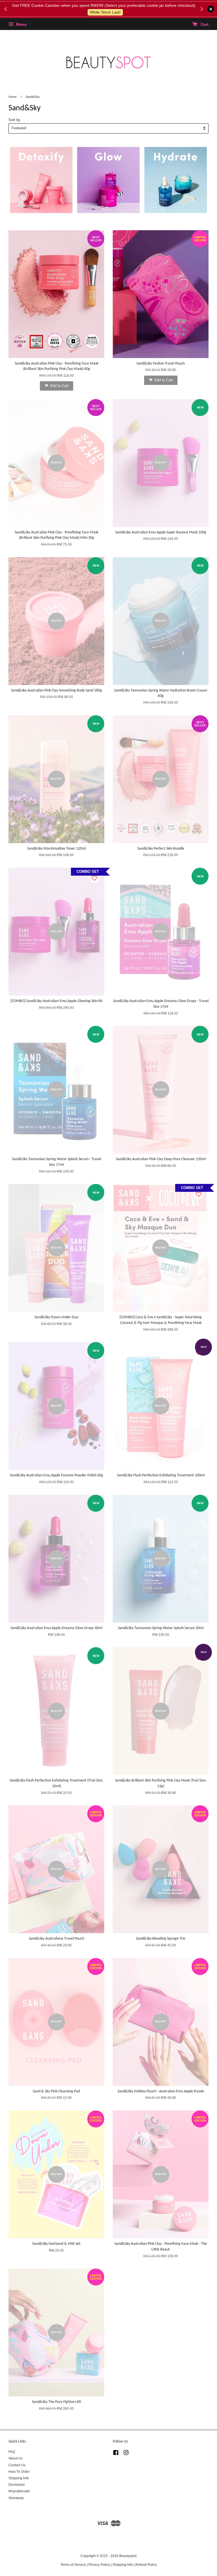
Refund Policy (146, 2565)
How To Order (19, 2472)
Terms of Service (73, 2565)
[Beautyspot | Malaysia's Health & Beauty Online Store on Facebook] (116, 2454)
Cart (204, 24)
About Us (16, 2458)
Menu (21, 24)
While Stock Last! (105, 12)
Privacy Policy (99, 2565)
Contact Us (17, 2465)
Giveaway (16, 2498)
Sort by (14, 120)
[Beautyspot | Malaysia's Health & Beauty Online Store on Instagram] (126, 2454)
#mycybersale (19, 2491)
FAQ (12, 2452)
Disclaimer (17, 2485)
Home (13, 97)
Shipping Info (19, 2478)
